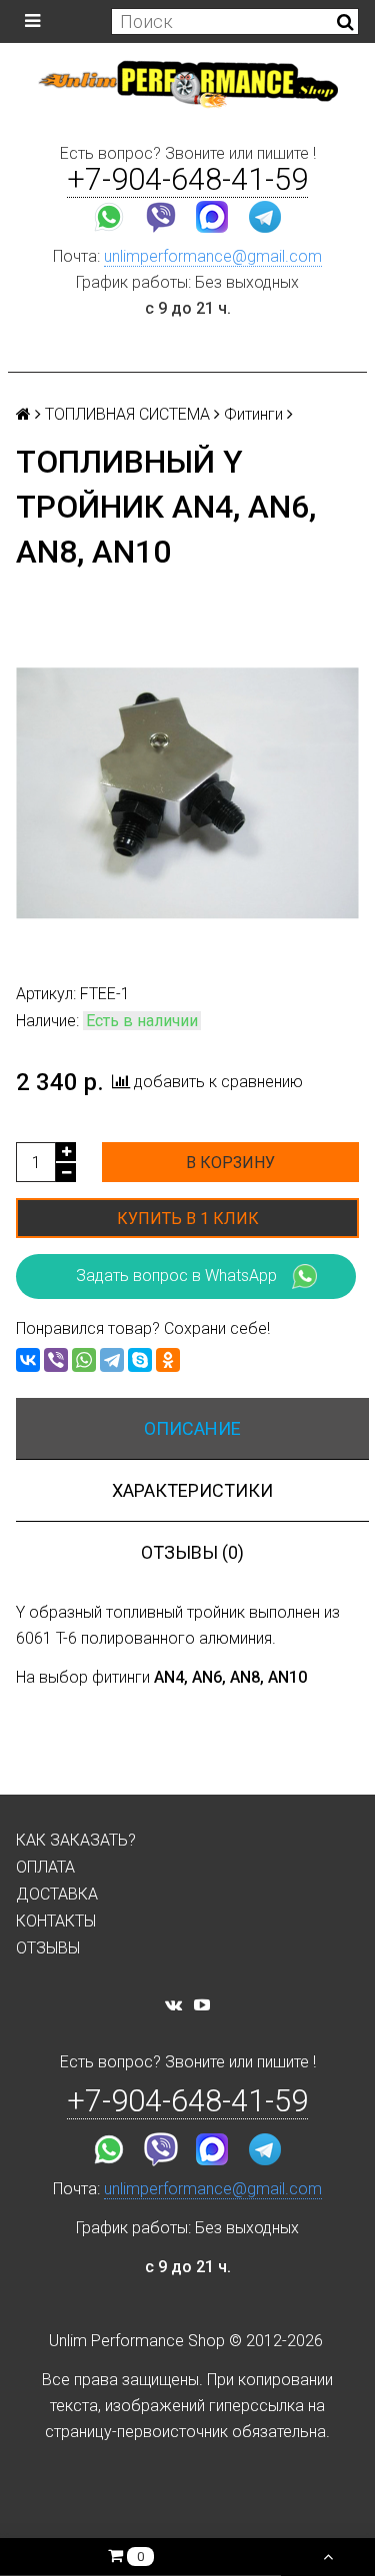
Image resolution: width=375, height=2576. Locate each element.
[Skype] (140, 1360)
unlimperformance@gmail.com (213, 256)
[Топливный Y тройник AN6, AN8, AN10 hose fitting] (187, 793)
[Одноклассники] (168, 1360)
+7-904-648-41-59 (187, 179)
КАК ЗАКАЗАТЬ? (76, 1840)
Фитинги (253, 414)
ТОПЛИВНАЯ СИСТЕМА (127, 414)
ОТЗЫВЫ (48, 1948)
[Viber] (56, 1360)
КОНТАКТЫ (56, 1921)
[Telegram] (112, 1360)
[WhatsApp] (84, 1360)
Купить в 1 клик (188, 1219)
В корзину (230, 1163)
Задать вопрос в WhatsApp (176, 1276)
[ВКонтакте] (28, 1360)
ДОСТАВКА (57, 1894)
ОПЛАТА (45, 1867)
